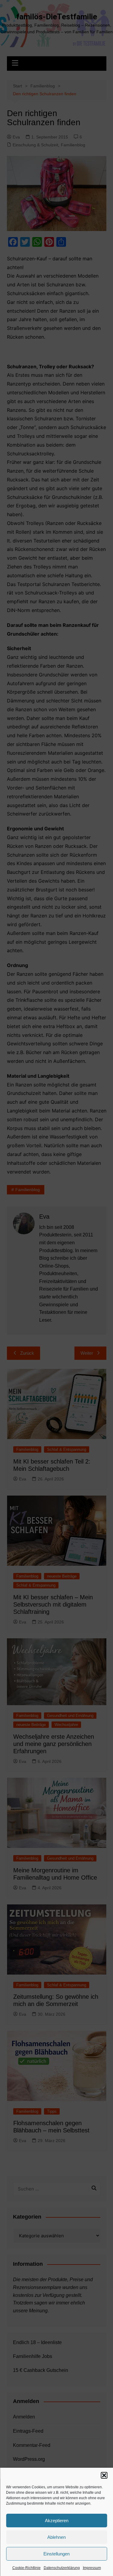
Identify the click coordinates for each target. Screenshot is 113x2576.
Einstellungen (56, 2554)
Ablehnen (56, 2537)
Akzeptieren (57, 2521)
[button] (104, 2475)
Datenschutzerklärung (62, 2568)
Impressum (92, 2568)
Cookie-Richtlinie (27, 2568)
